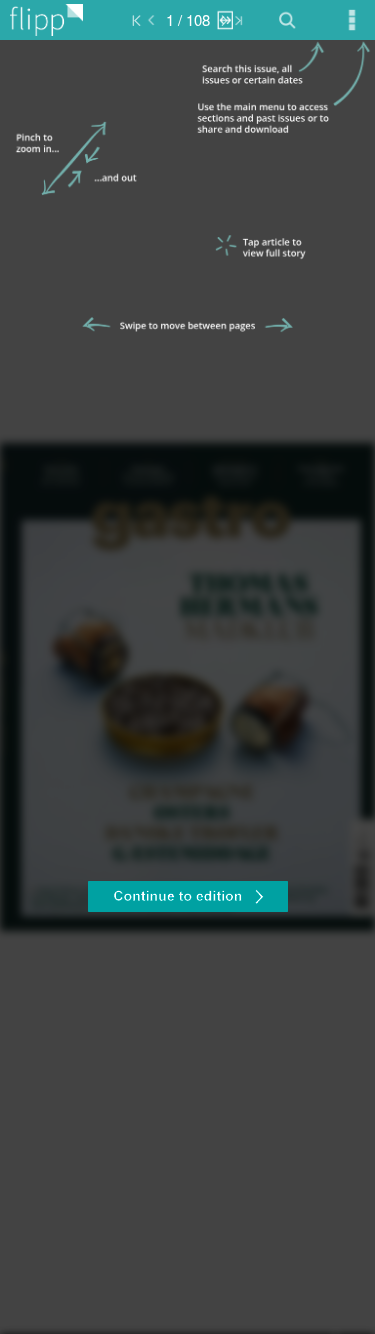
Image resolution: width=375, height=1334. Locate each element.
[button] (187, 899)
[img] (187, 687)
